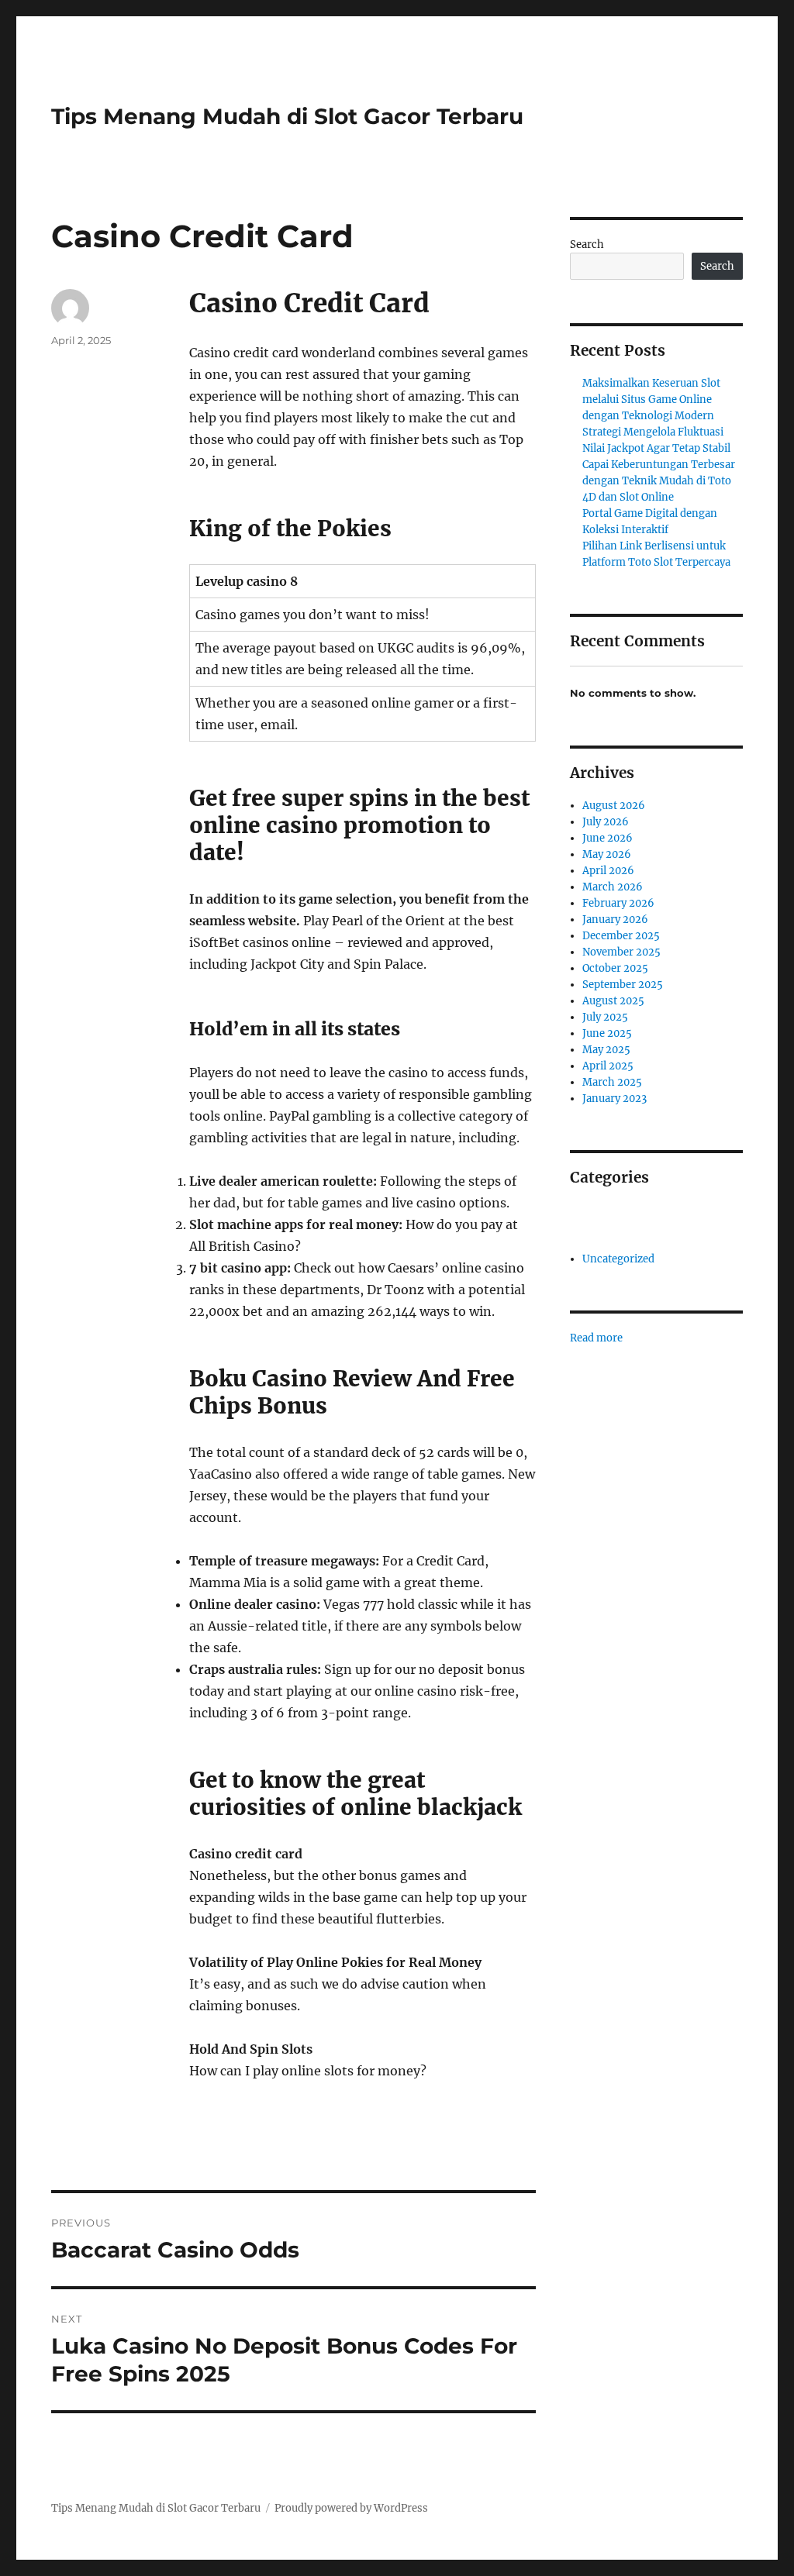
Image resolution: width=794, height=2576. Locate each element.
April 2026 (608, 871)
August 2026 (614, 806)
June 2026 (608, 838)
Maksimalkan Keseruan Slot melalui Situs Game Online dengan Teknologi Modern (651, 399)
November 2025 (621, 952)
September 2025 (623, 985)
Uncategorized (618, 1259)
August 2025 (613, 1001)
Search (587, 245)
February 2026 (618, 903)
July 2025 (605, 1017)
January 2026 (615, 920)
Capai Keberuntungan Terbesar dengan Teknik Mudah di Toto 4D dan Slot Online (659, 481)
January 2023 (614, 1099)
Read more (596, 1338)
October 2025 (615, 968)
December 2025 (621, 936)
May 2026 (607, 854)
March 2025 (612, 1082)
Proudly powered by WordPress (351, 2508)
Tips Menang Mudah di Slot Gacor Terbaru (287, 116)
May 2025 (606, 1050)
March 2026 (613, 887)
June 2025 (607, 1033)
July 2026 (606, 822)
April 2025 (608, 1066)
